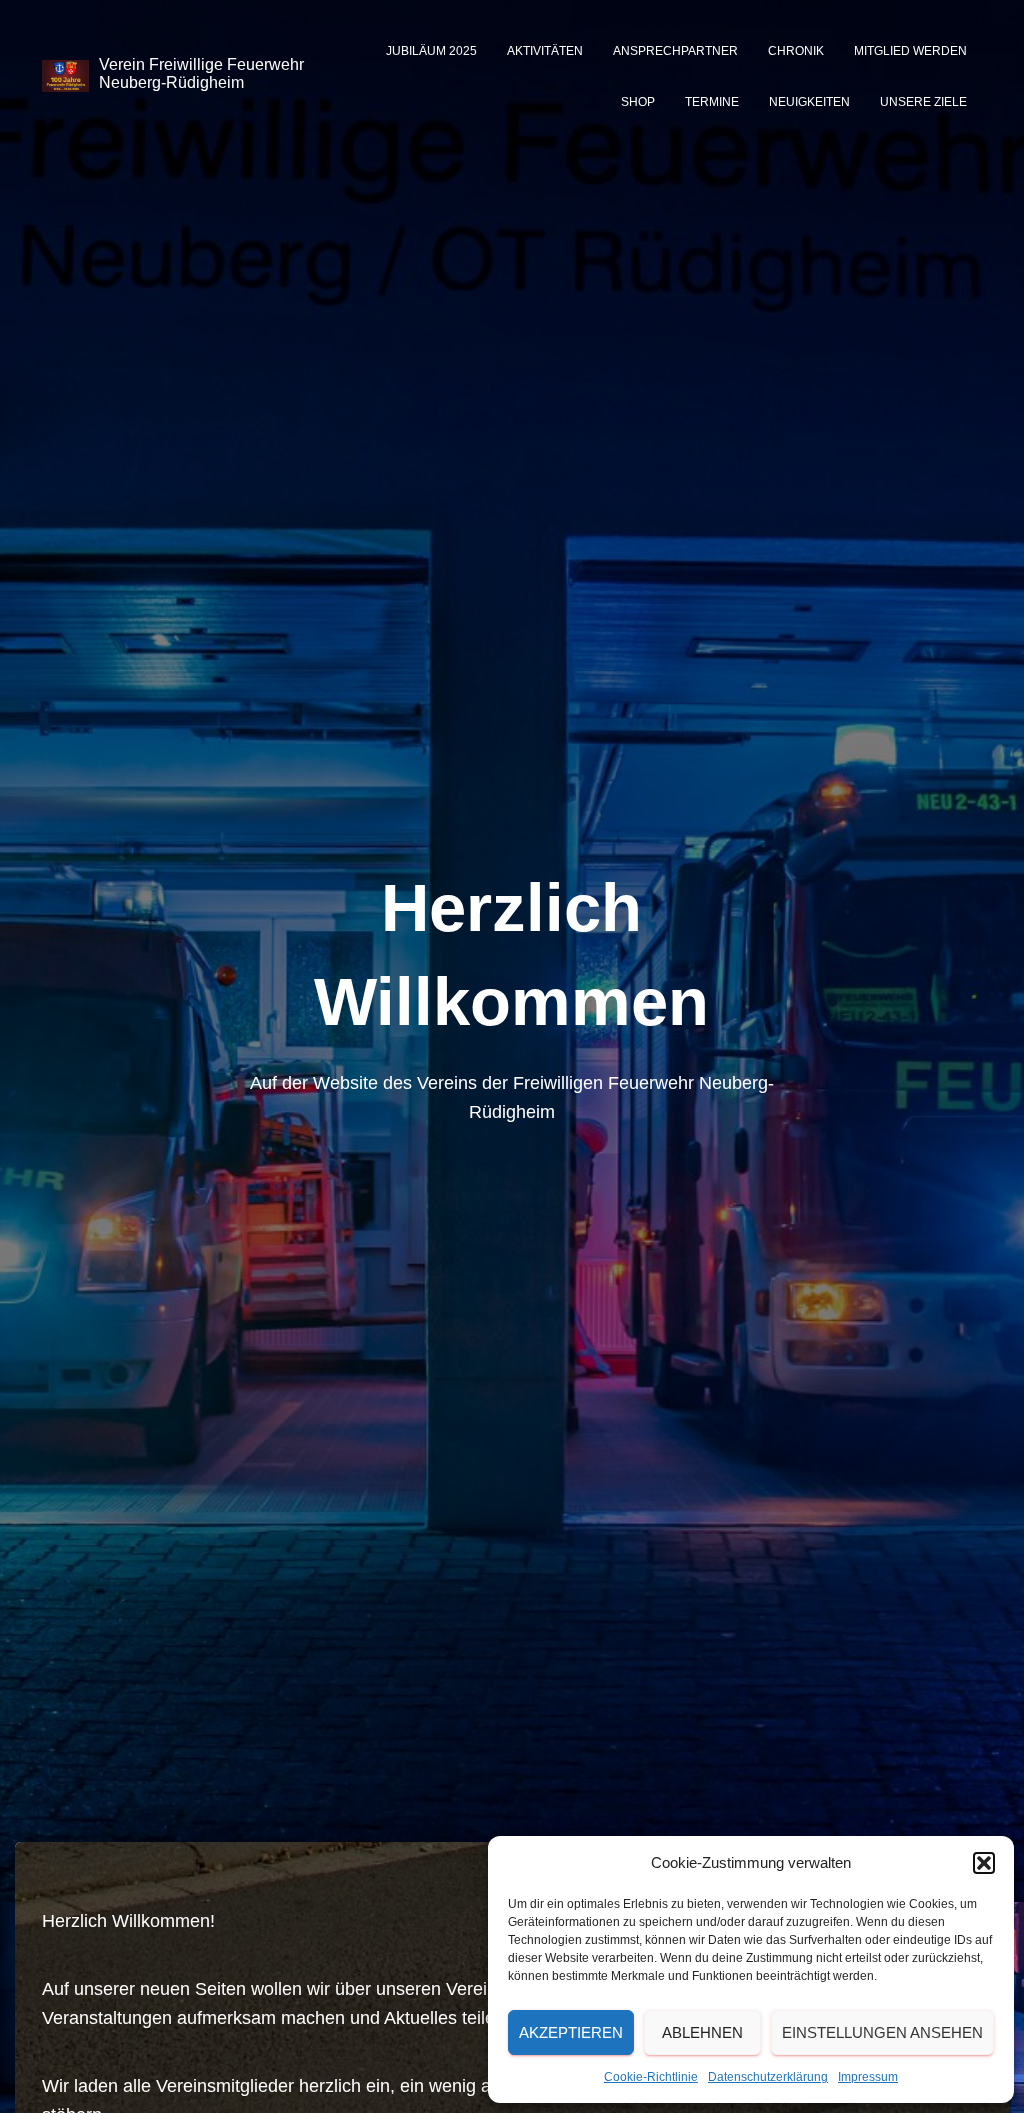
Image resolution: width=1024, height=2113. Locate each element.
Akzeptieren (571, 2032)
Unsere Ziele (923, 102)
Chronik (796, 51)
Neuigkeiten (809, 102)
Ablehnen (702, 2032)
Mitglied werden (910, 51)
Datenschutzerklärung (768, 2077)
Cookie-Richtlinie (651, 2077)
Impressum (868, 2077)
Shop (638, 102)
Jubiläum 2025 (431, 51)
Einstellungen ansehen (882, 2032)
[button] (984, 1863)
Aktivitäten (545, 51)
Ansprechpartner (675, 51)
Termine (712, 102)
